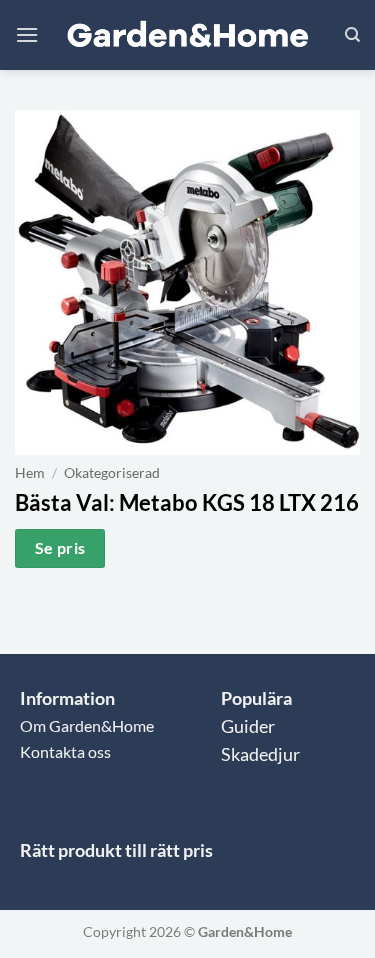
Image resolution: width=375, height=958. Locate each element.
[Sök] (352, 35)
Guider (248, 726)
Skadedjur (260, 754)
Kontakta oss (65, 751)
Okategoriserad (112, 473)
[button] (27, 34)
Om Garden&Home (87, 725)
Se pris (60, 548)
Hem (30, 473)
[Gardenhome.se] (188, 35)
